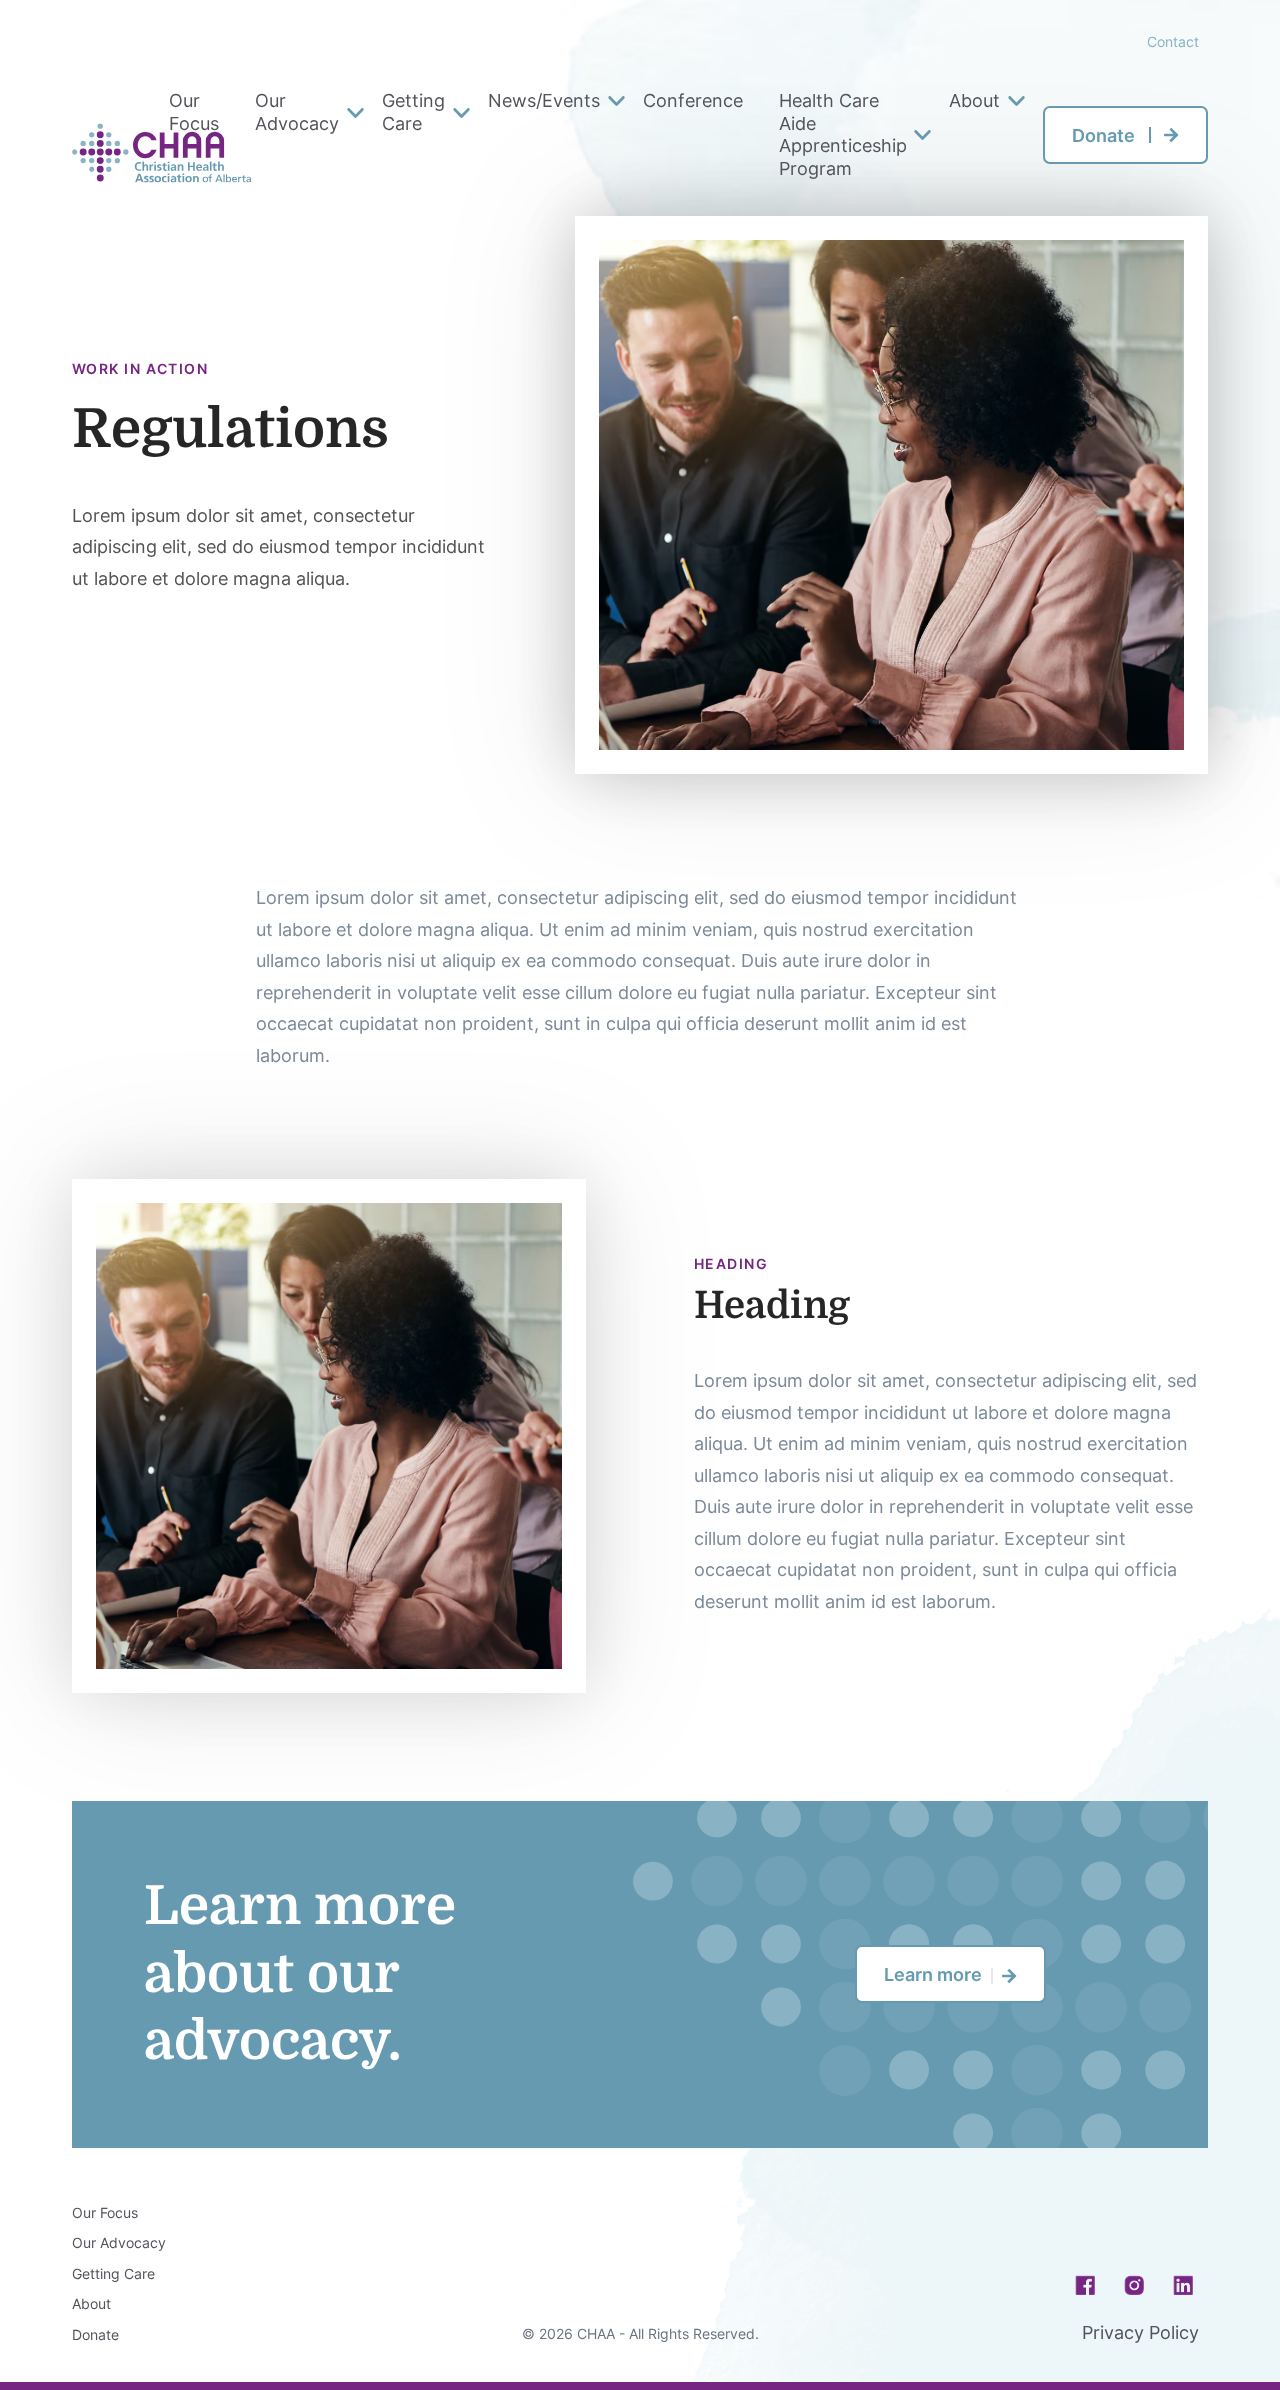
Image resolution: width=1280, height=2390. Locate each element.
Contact (1173, 41)
